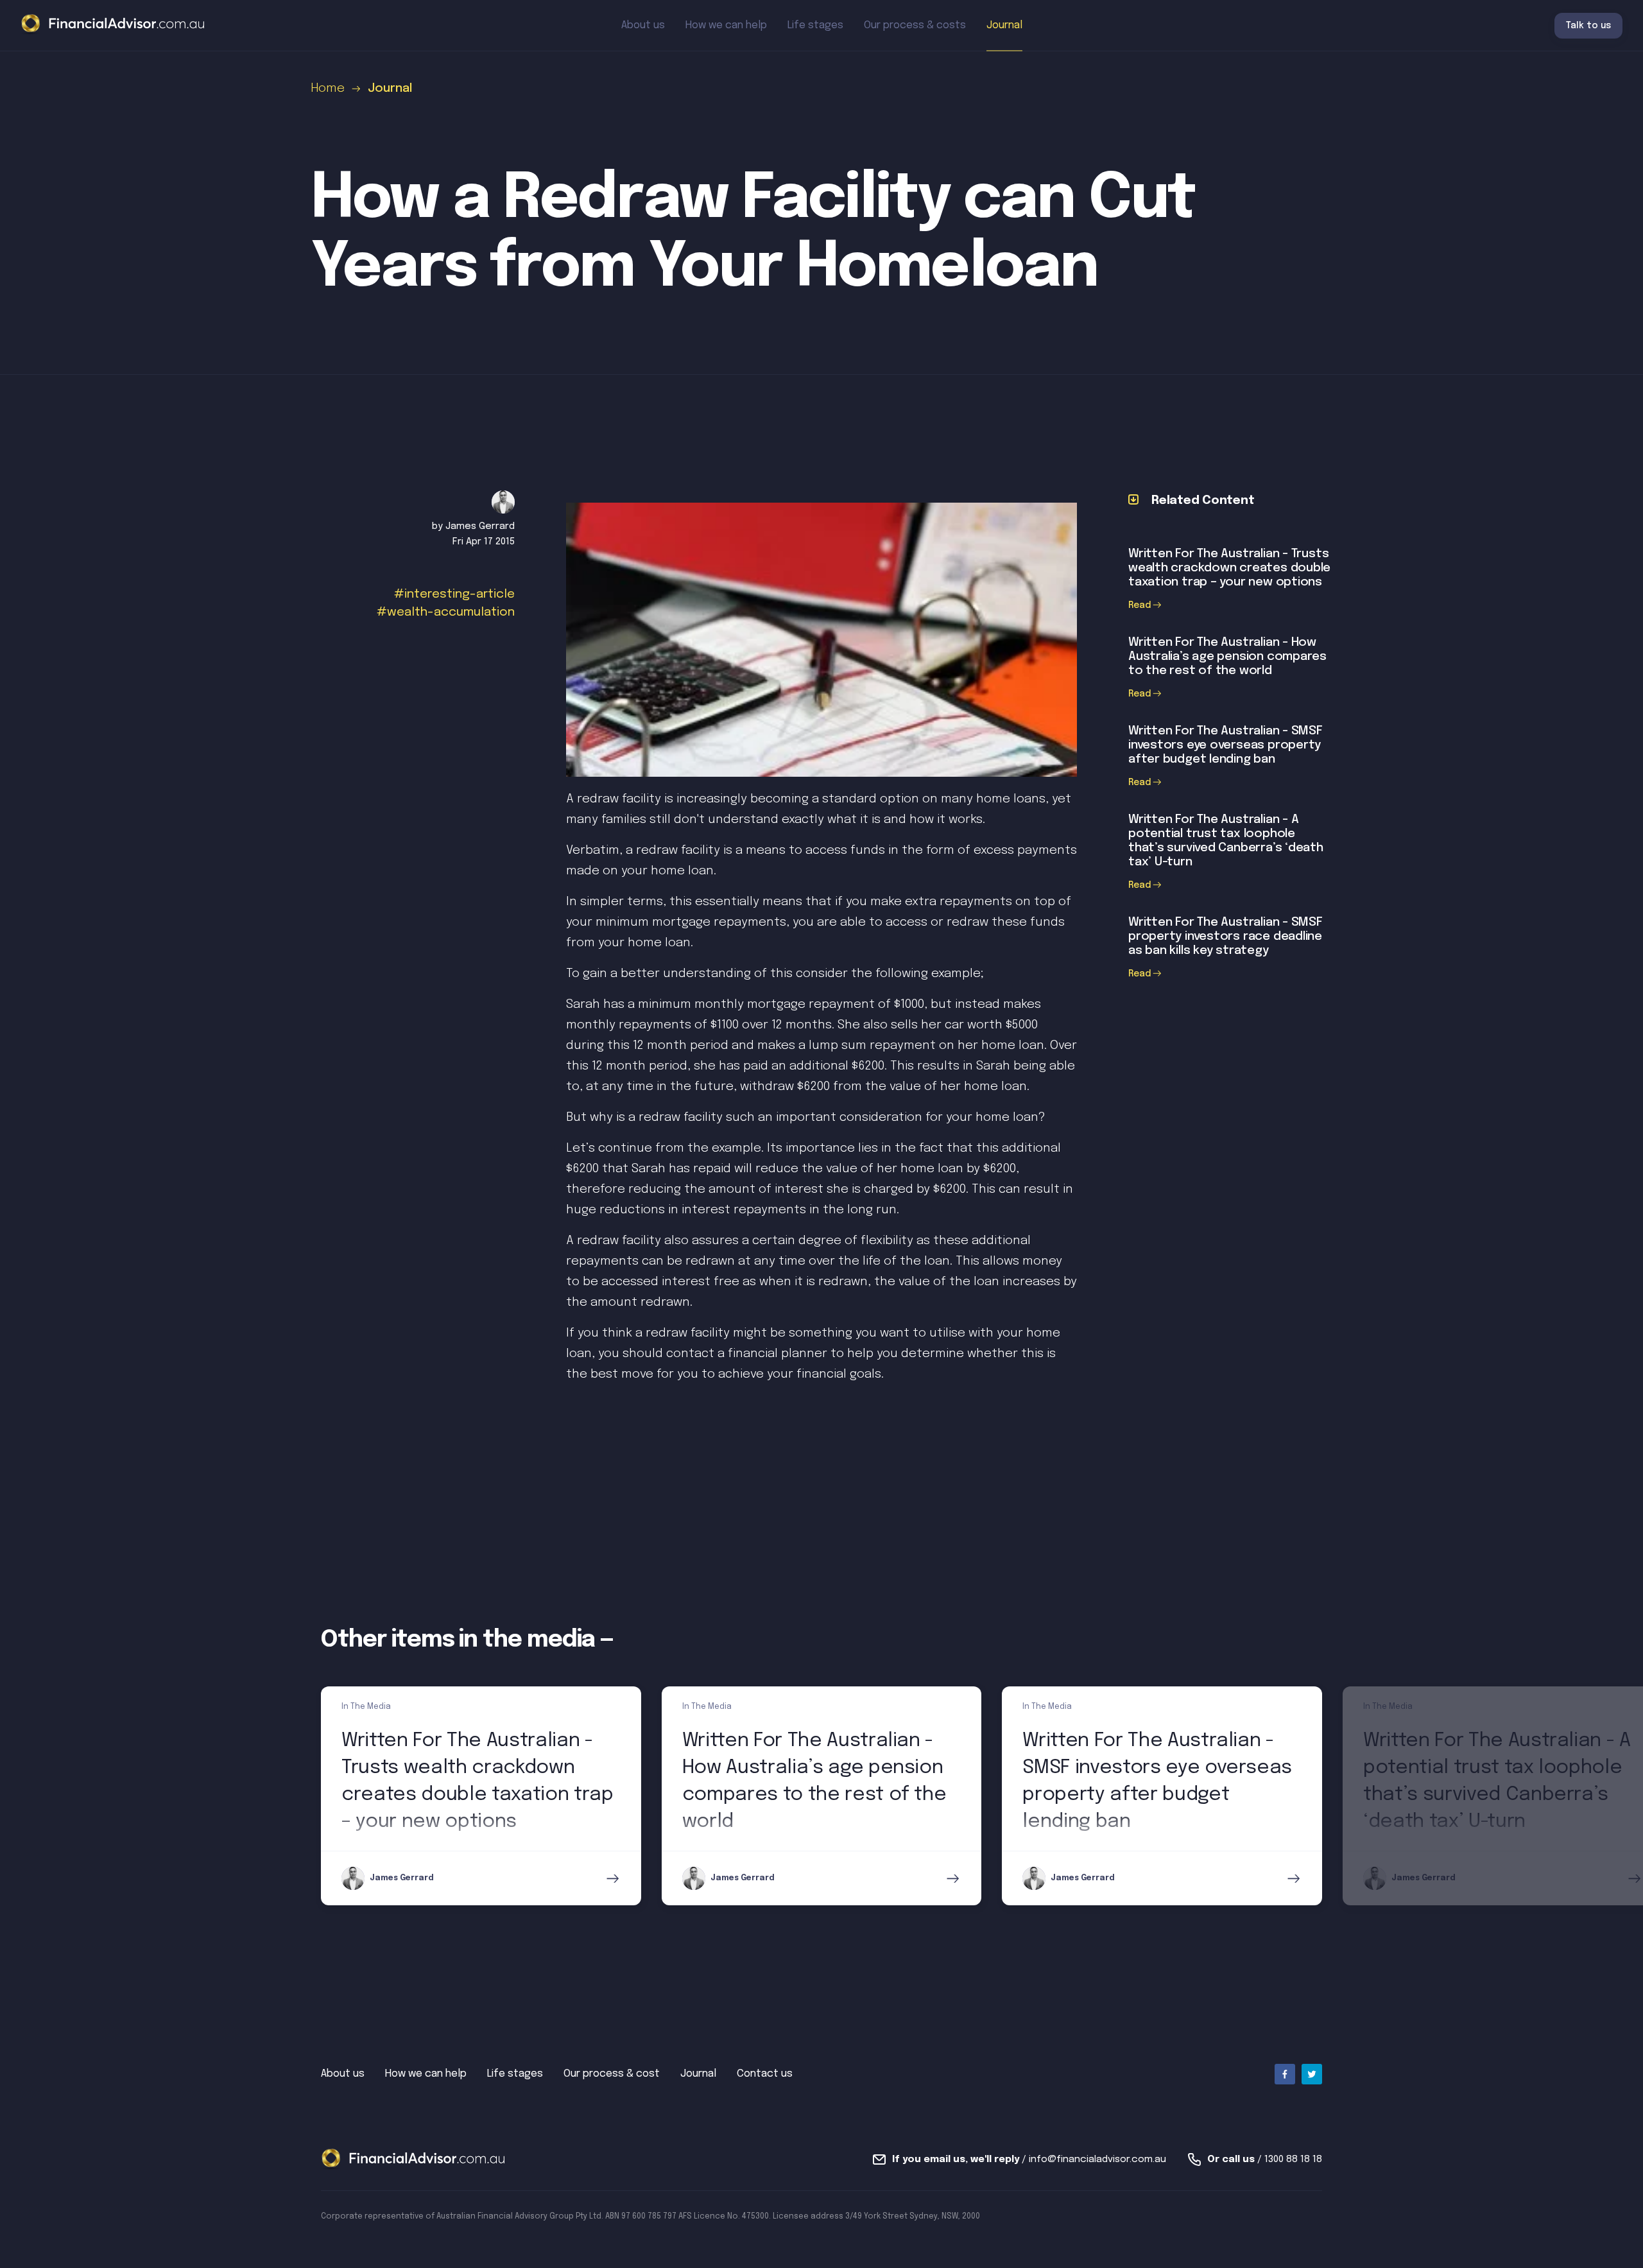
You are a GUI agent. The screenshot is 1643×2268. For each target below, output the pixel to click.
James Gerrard (480, 526)
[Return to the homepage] (113, 25)
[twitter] (1312, 2074)
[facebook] (1285, 2074)
